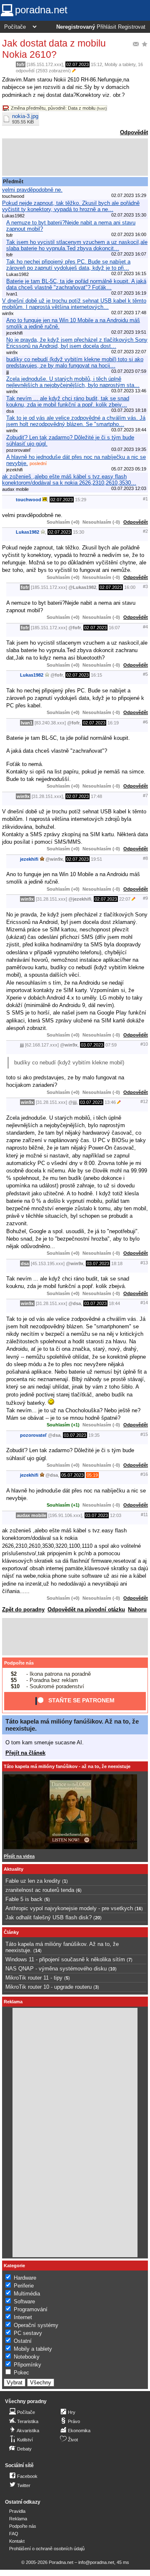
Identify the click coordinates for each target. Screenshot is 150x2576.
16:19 (113, 723)
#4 (145, 627)
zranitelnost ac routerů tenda (40, 1890)
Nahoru (137, 1609)
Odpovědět (134, 132)
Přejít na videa (19, 1856)
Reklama (18, 2519)
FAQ (14, 2534)
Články (11, 1932)
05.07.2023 (72, 1475)
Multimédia (27, 2294)
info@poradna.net (96, 2562)
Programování (31, 2309)
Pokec (21, 2373)
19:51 (96, 859)
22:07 (125, 899)
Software (24, 2301)
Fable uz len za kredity (33, 1881)
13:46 (110, 1102)
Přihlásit (106, 27)
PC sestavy (28, 2333)
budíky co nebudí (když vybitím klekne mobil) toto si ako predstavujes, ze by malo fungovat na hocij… (75, 362)
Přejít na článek (25, 1753)
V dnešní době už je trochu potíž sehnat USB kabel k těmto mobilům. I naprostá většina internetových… (74, 304)
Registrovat (132, 27)
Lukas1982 (27, 532)
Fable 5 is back (24, 1899)
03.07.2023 (92, 1045)
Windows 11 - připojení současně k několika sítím (65, 1959)
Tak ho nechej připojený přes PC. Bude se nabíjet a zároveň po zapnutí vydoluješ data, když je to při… (68, 265)
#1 (145, 499)
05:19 (92, 1475)
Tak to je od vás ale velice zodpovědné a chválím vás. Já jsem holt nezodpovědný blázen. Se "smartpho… (76, 421)
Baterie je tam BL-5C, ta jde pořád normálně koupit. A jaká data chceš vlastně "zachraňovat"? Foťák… (76, 284)
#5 (145, 674)
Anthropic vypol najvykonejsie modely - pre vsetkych (69, 1908)
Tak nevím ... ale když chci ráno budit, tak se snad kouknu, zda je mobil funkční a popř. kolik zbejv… (68, 401)
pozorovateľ (33, 1435)
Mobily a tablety (120, 64)
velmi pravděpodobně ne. (32, 190)
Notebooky (27, 2357)
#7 (145, 795)
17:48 (96, 796)
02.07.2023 (77, 64)
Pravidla (17, 2511)
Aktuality (14, 1869)
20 (97, 1918)
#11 (144, 1515)
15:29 (81, 500)
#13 (144, 1263)
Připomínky (27, 2365)
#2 (145, 531)
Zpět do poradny (23, 1609)
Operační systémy (36, 2325)
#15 (144, 1434)
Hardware (25, 2278)
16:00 (130, 587)
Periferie (24, 2286)
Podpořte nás (19, 1663)
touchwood (29, 500)
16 (139, 1909)
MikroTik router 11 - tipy (34, 1978)
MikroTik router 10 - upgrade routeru (49, 1987)
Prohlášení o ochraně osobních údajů (47, 2549)
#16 (144, 1474)
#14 (144, 1303)
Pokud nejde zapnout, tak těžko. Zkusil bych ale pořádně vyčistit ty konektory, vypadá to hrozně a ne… (71, 206)
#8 (145, 858)
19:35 (94, 1435)
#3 (145, 586)
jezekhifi (29, 859)
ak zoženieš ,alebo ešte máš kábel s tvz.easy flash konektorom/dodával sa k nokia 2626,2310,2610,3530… (69, 480)
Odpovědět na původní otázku (86, 1609)
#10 (144, 1044)
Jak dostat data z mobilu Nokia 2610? (54, 49)
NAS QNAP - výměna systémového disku (56, 1969)
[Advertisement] (75, 157)
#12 (144, 1101)
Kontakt (17, 2541)
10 (112, 1969)
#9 (145, 898)
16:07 (114, 628)
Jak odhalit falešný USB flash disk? (49, 1917)
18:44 (114, 1303)
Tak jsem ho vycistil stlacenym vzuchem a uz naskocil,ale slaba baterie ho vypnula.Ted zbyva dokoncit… (77, 245)
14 (37, 1950)
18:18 (117, 1263)
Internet (23, 2317)
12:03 (116, 1515)
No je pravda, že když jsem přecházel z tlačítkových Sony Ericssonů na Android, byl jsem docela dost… (77, 343)
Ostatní (23, 2341)
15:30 (79, 532)
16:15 (96, 675)
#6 (145, 722)
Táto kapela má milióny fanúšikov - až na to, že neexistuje (67, 1766)
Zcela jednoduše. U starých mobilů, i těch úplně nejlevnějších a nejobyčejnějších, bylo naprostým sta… (73, 382)
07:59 (111, 1045)
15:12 (96, 64)
